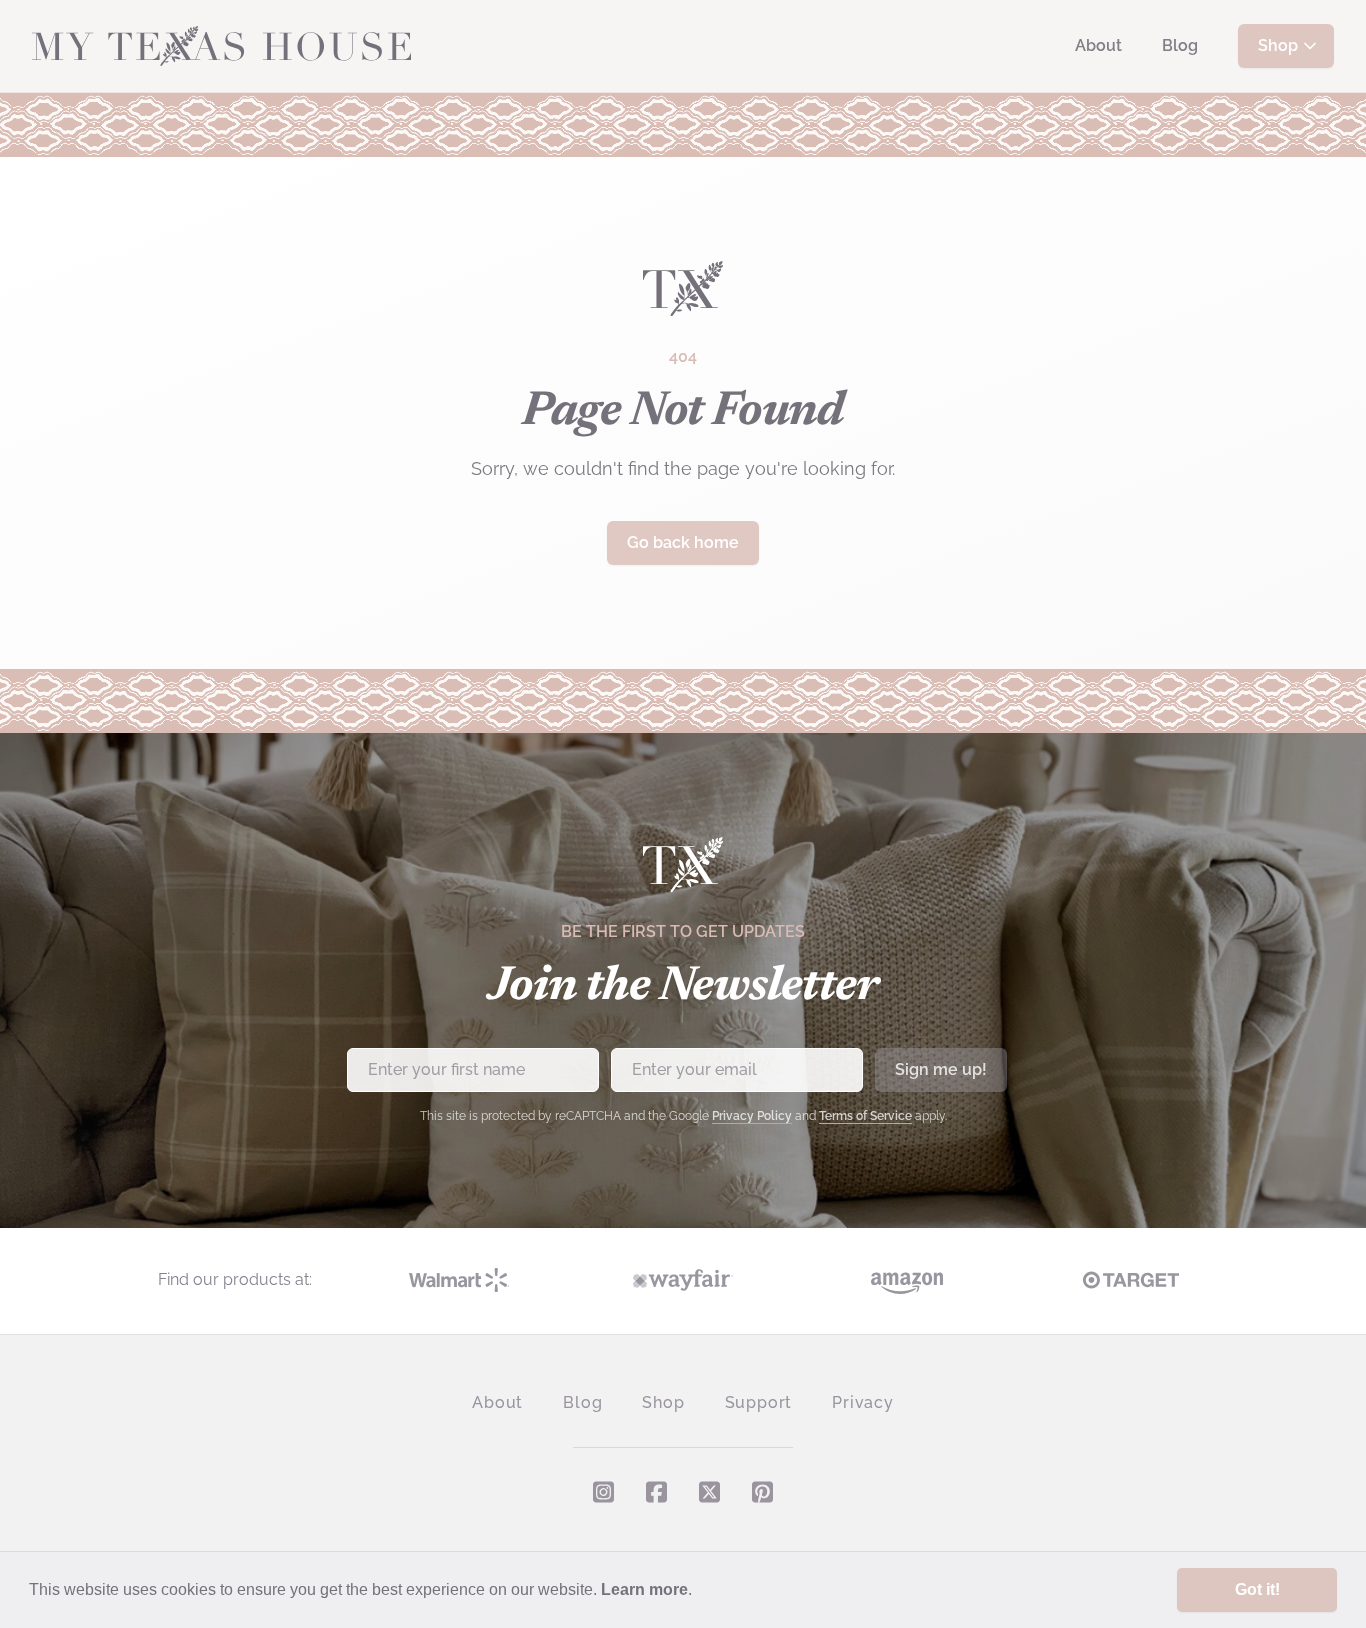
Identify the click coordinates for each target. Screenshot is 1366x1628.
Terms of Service (865, 1116)
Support (759, 1402)
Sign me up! (941, 1069)
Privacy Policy (752, 1116)
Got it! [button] (1257, 1589)
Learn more (644, 1589)
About (1098, 45)
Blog (1180, 45)
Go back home (683, 542)
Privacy (863, 1402)
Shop (1278, 45)
